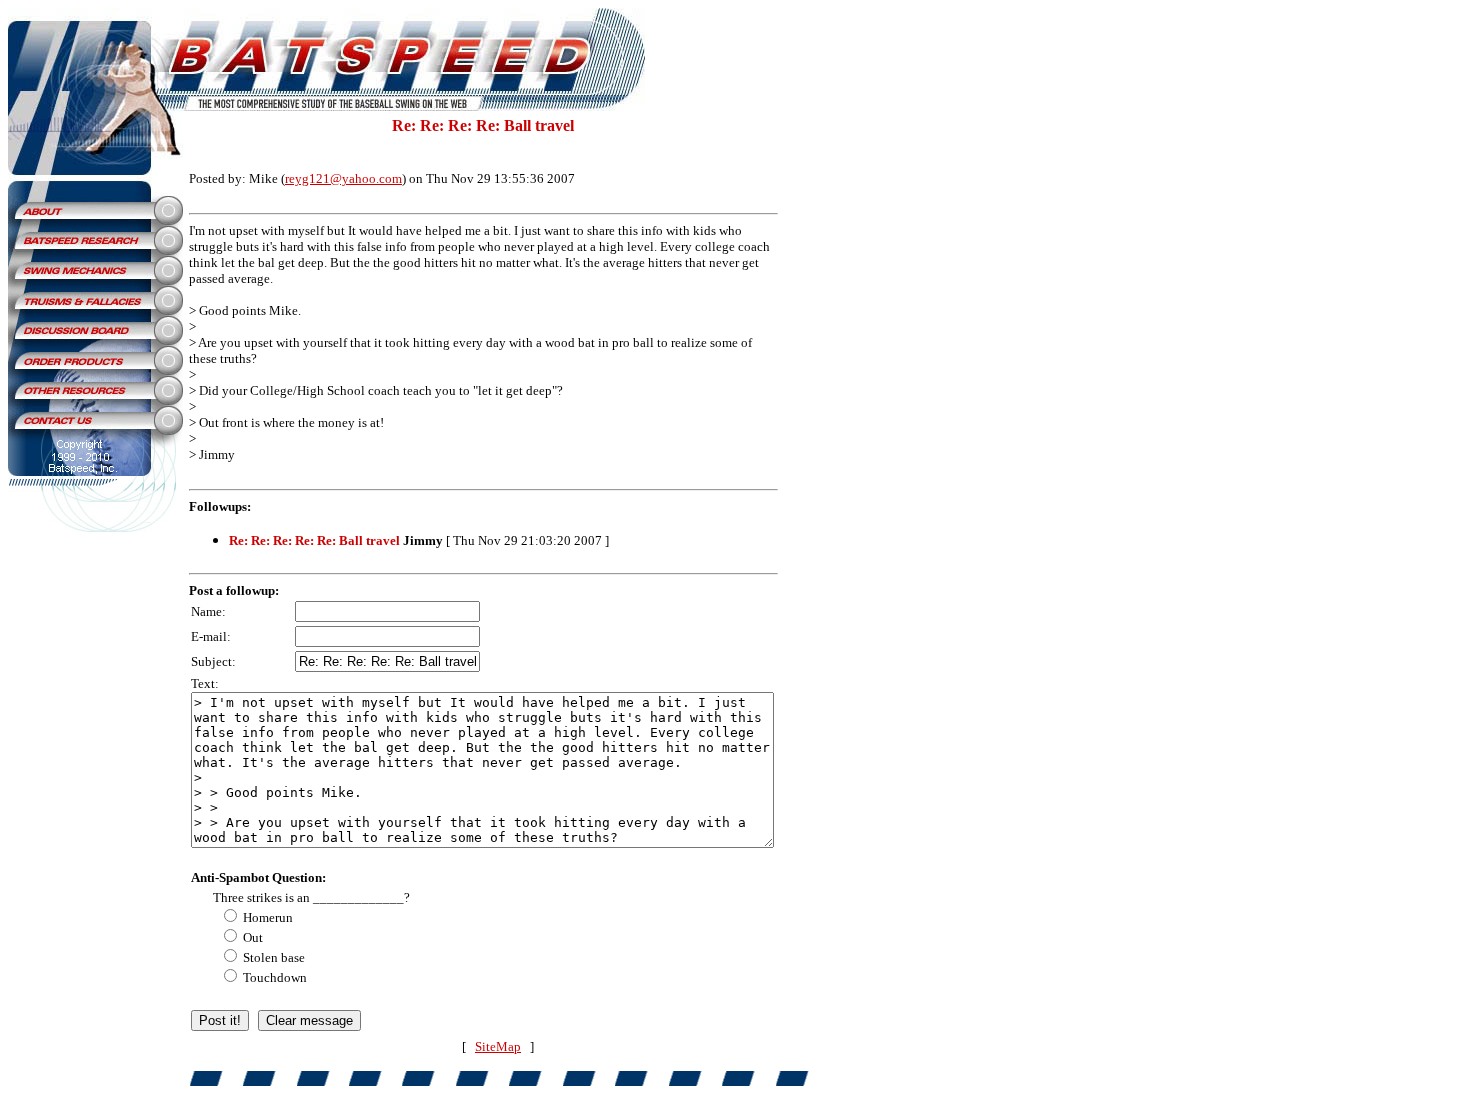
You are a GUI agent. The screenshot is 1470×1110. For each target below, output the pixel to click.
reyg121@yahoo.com (343, 178)
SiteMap (498, 1046)
